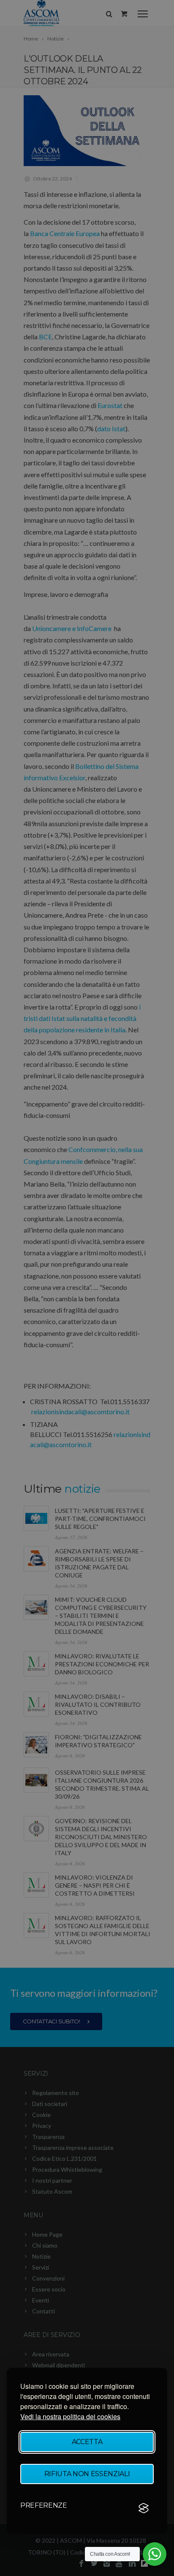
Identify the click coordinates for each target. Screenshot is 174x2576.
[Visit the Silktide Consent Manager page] (144, 2508)
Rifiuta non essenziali (87, 2474)
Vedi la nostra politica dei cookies (70, 2416)
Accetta (87, 2442)
